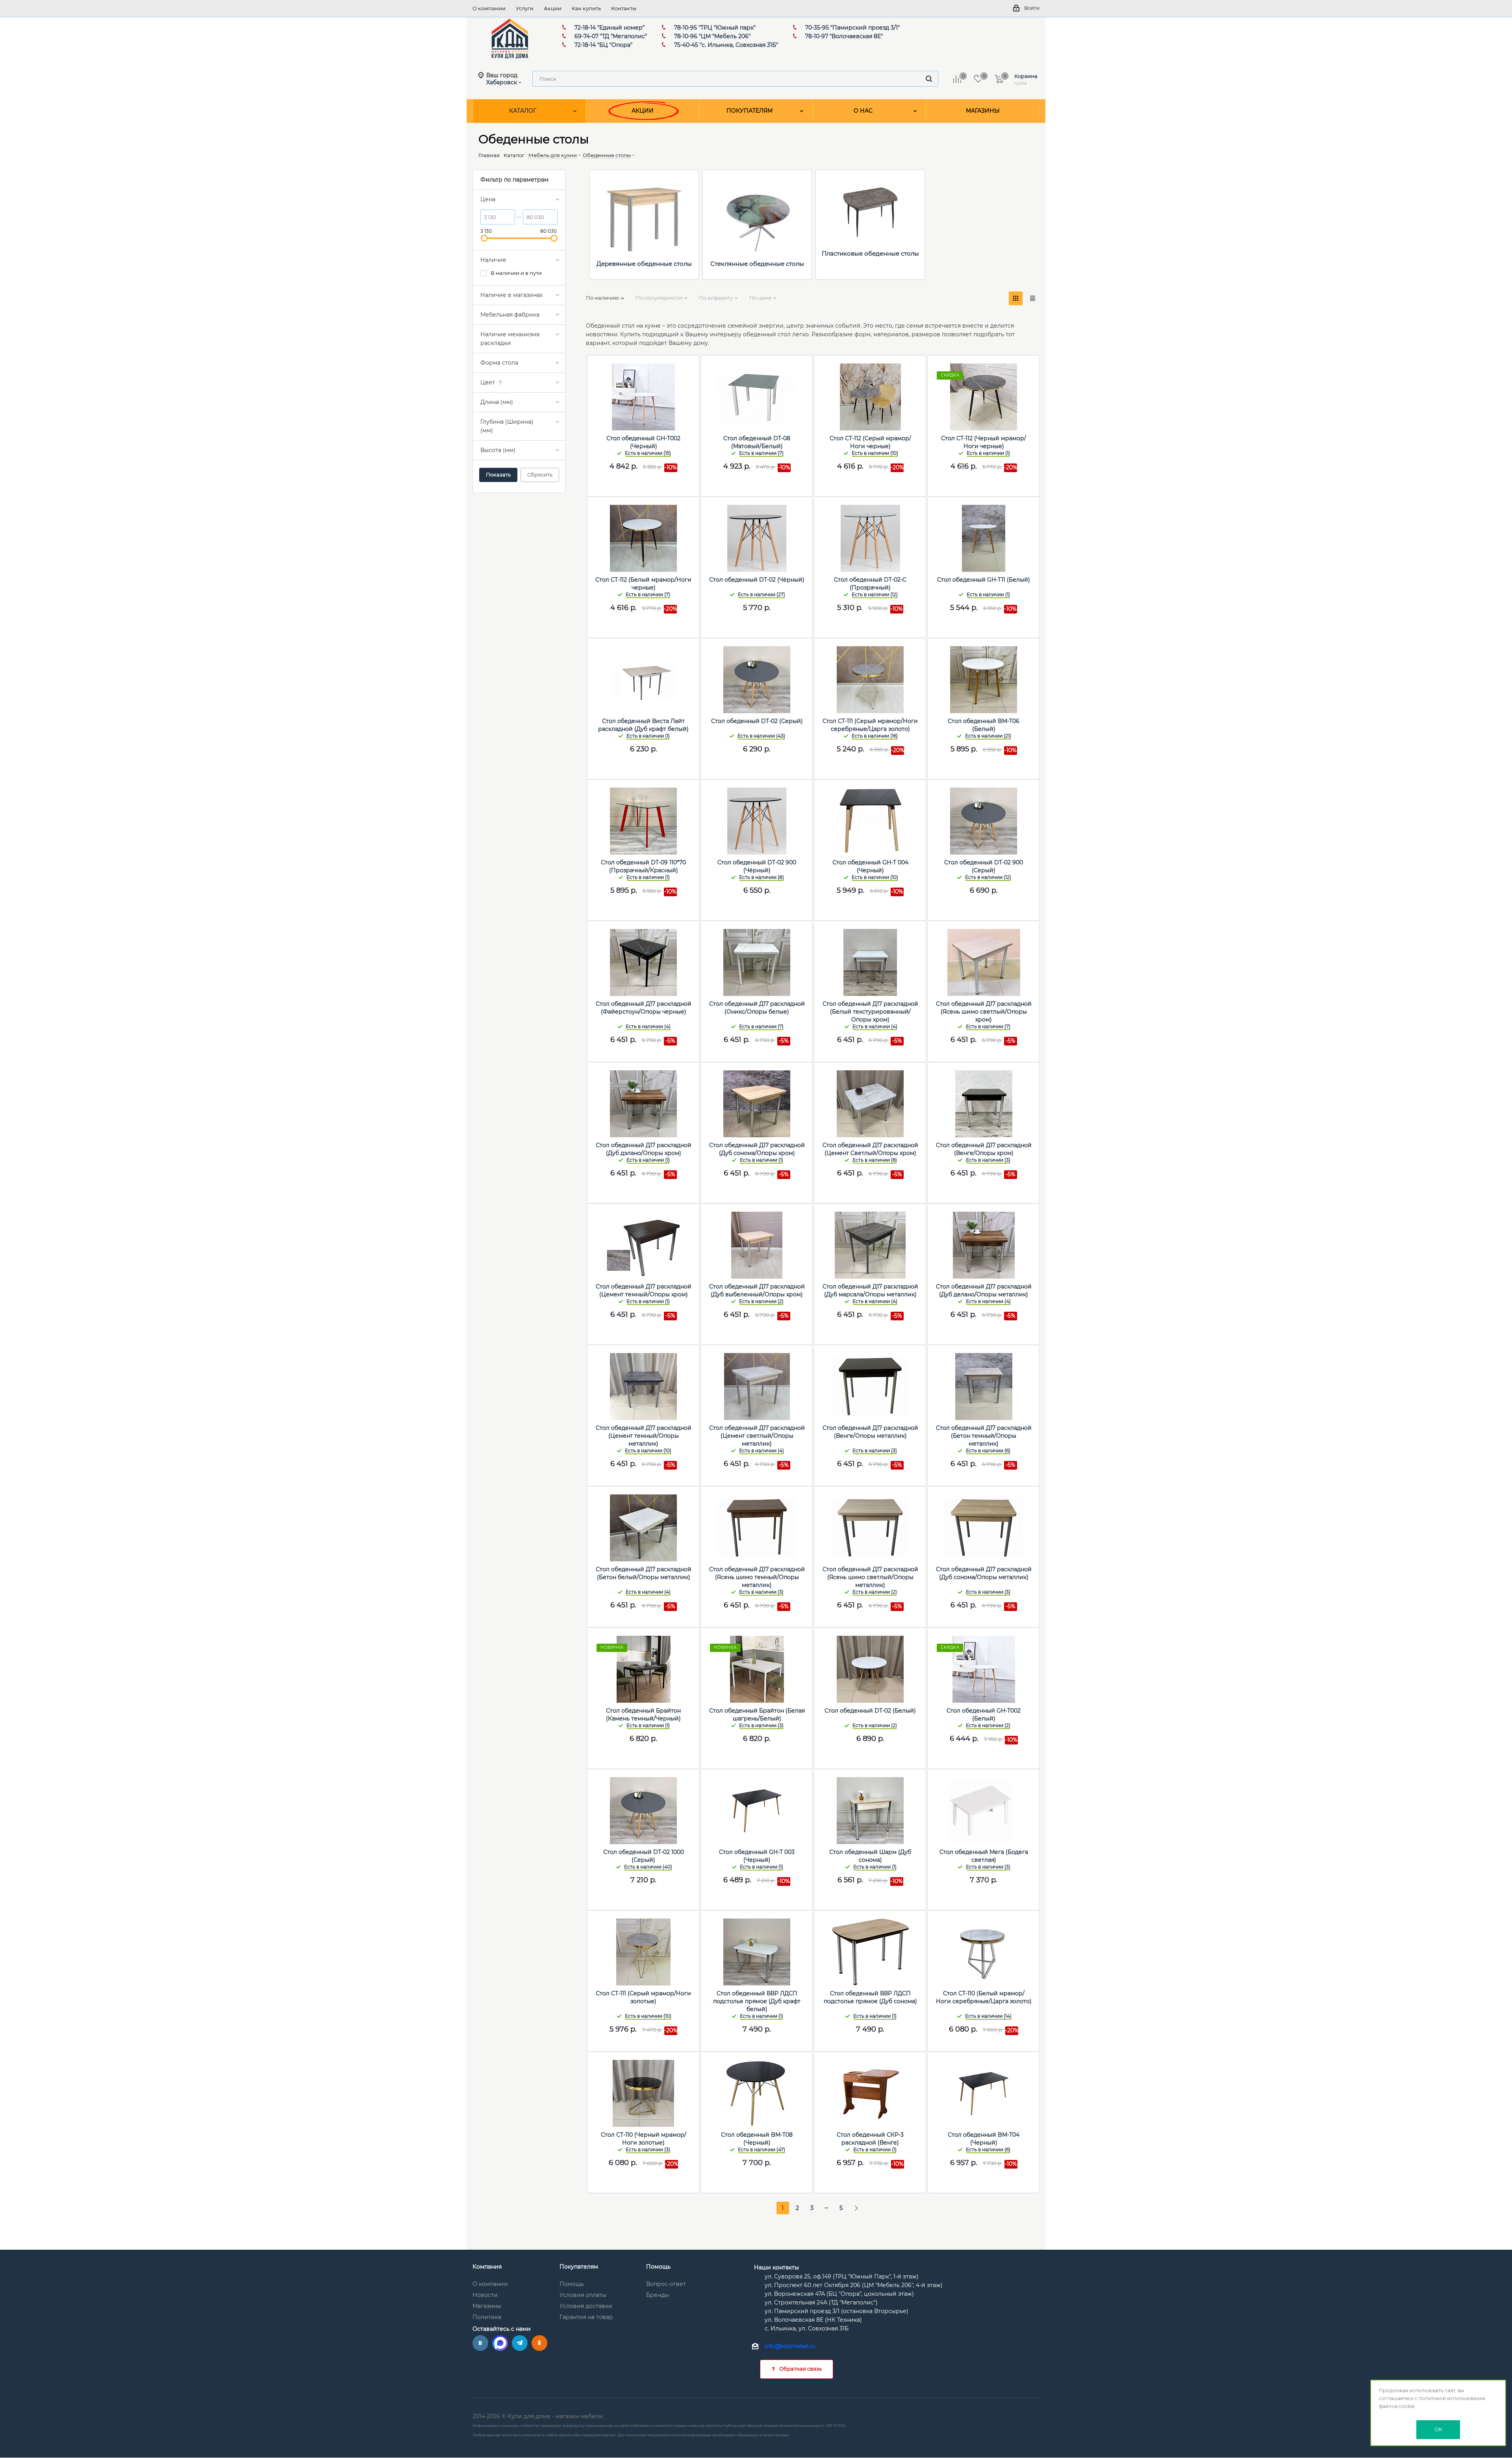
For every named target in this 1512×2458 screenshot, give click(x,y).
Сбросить (540, 475)
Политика (487, 2317)
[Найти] (929, 79)
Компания (487, 2267)
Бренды (658, 2295)
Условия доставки (586, 2306)
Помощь (572, 2284)
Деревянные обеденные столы (644, 264)
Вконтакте (480, 2343)
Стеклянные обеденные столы (757, 264)
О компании (490, 2284)
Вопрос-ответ (666, 2284)
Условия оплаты (583, 2295)
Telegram (520, 2343)
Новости (485, 2295)
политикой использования (1452, 2398)
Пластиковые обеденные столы (870, 253)
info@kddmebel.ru (790, 2347)
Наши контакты (776, 2267)
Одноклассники (539, 2343)
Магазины (487, 2306)
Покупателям (579, 2267)
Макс (500, 2343)
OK (1438, 2429)
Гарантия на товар (586, 2317)
